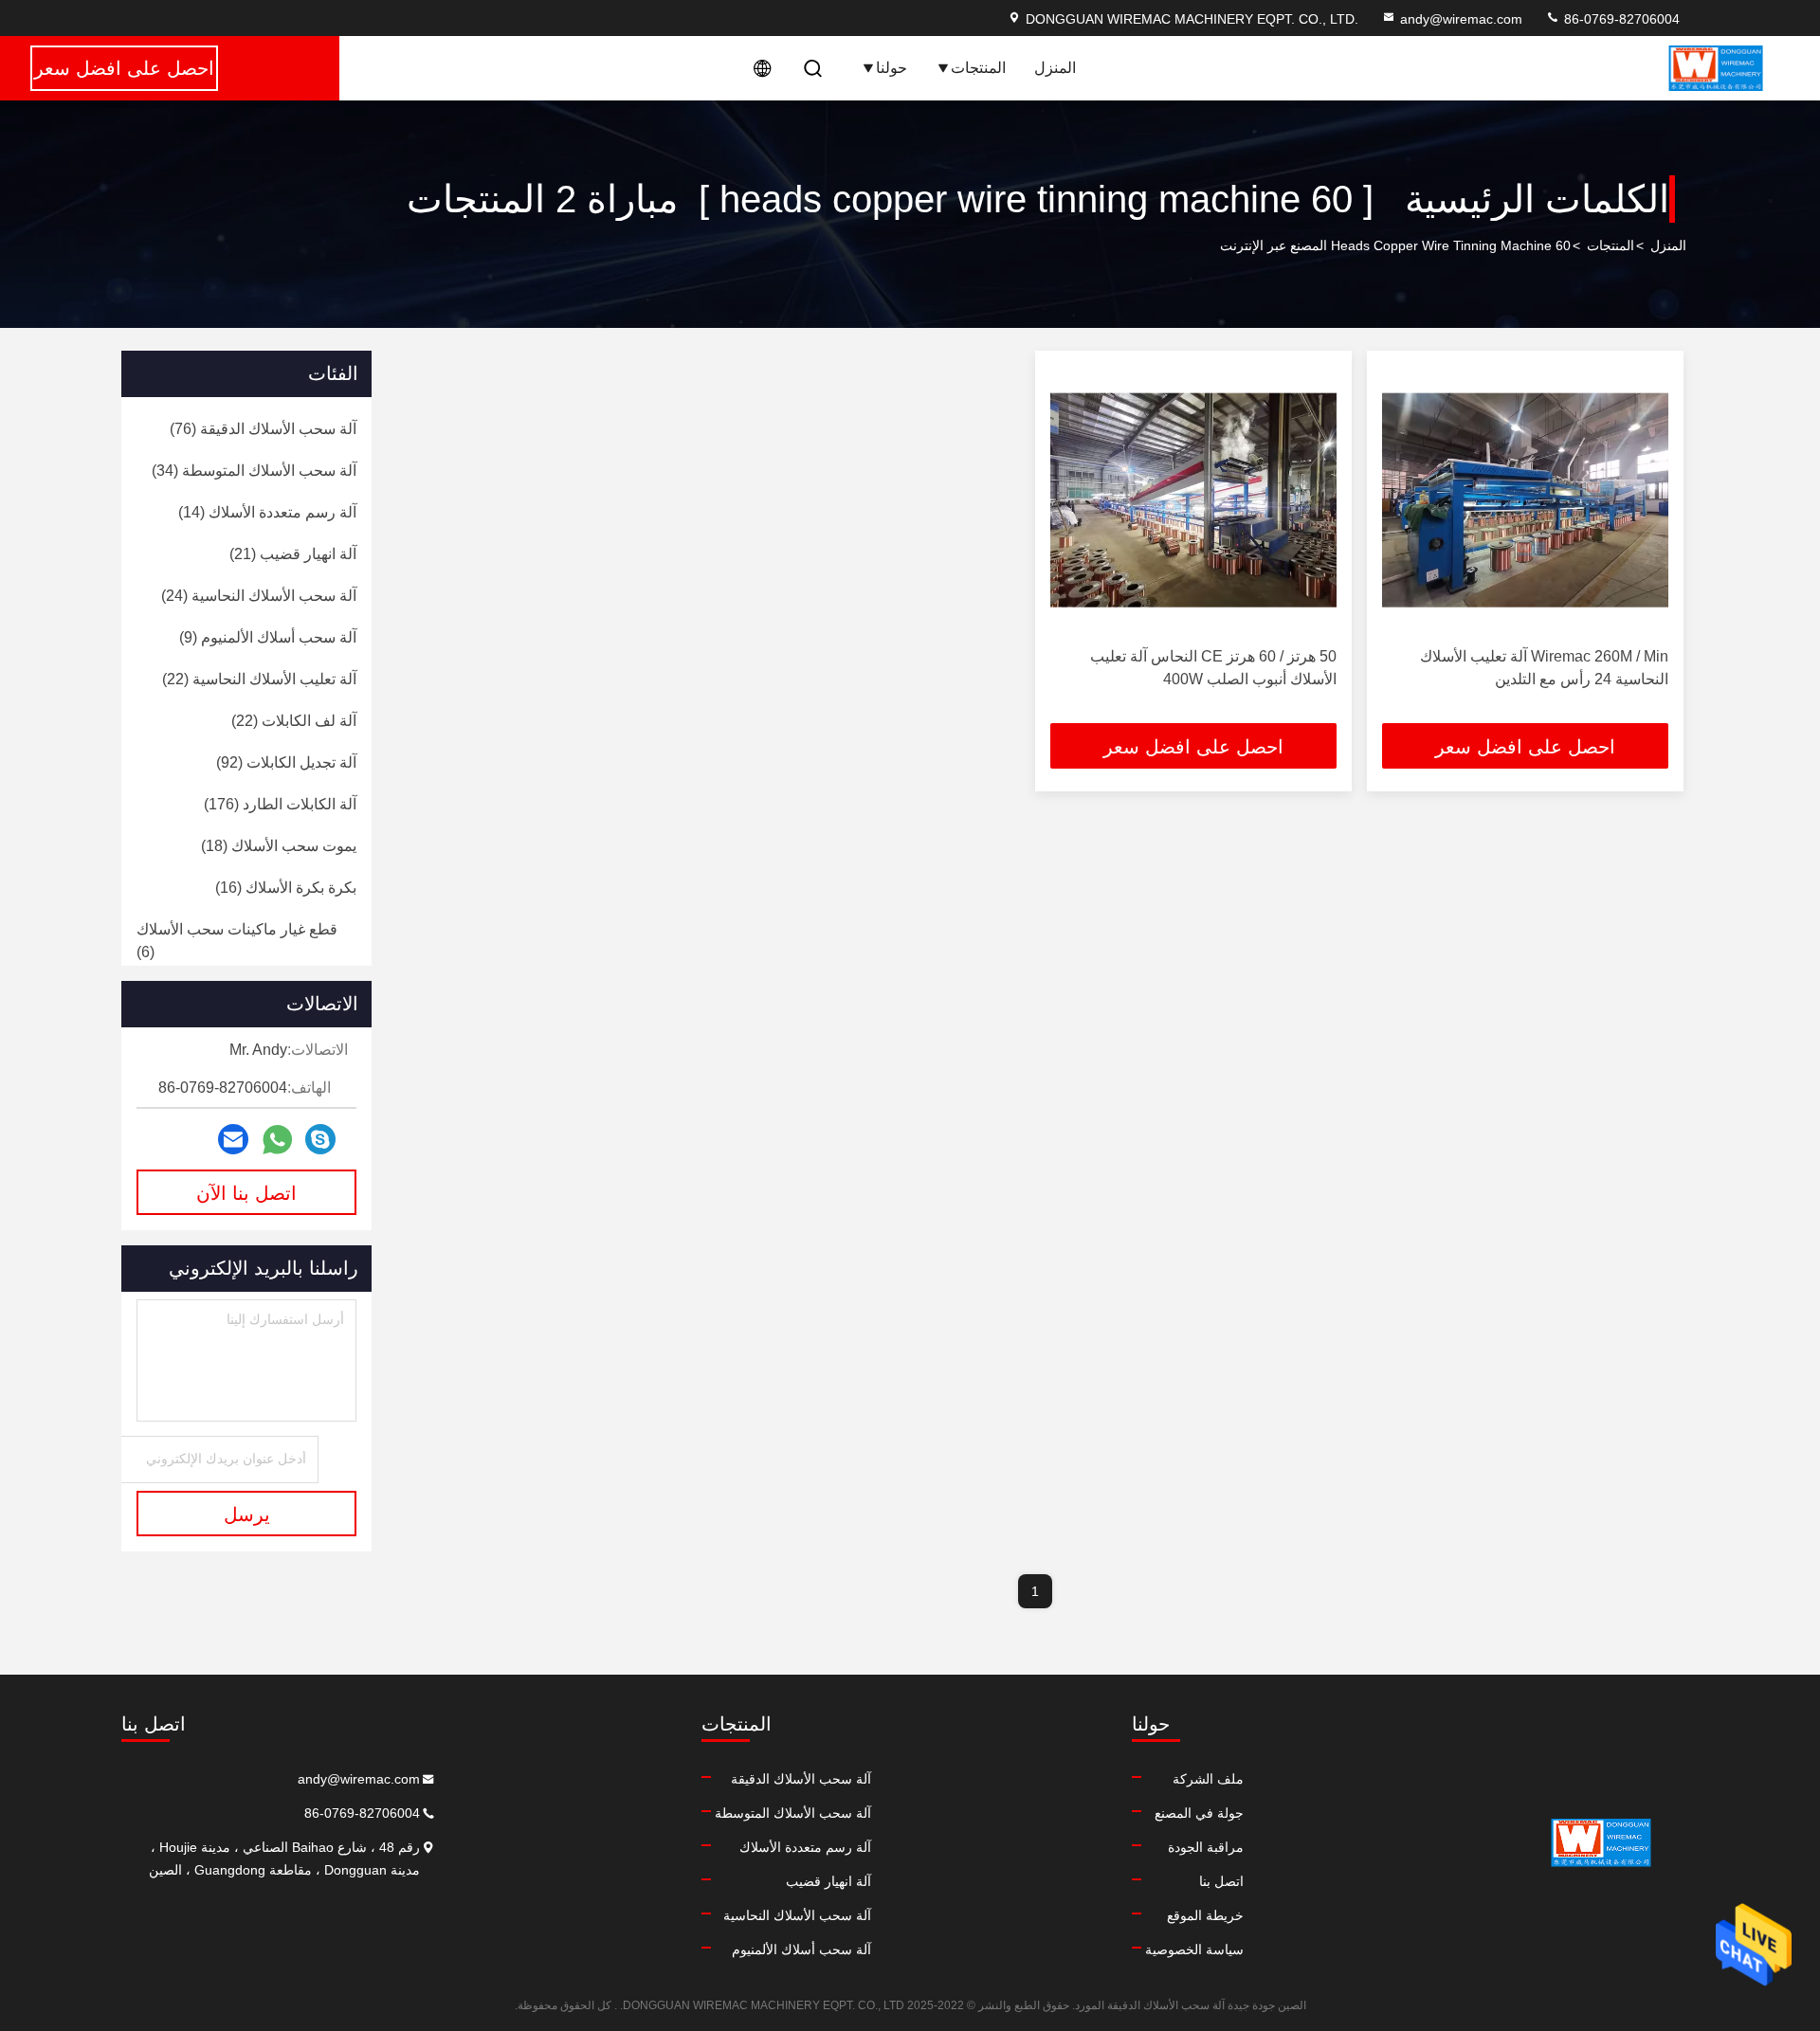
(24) (259, 596)
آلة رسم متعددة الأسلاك (805, 1847)
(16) (286, 888)
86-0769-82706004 (1620, 19)
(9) (268, 637)
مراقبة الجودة (1206, 1847)
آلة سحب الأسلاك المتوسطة (793, 1813)
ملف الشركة (1208, 1779)
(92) (286, 762)
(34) (254, 471)
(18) (279, 846)
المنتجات (978, 68)
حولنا (892, 68)
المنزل (1055, 68)
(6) (237, 941)
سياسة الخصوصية (1194, 1949)
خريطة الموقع (1205, 1915)
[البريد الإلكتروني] (233, 1139)
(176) (280, 804)
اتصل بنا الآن (246, 1193)
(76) (263, 429)
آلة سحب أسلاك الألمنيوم (801, 1949)
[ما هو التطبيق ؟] (277, 1140)
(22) (259, 679)
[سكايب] (320, 1139)
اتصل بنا (1221, 1881)
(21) (293, 554)
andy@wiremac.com (1461, 19)
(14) (267, 512)
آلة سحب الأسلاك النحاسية (797, 1915)
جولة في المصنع (1199, 1813)
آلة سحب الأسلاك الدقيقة (801, 1779)
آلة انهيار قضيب (828, 1881)
